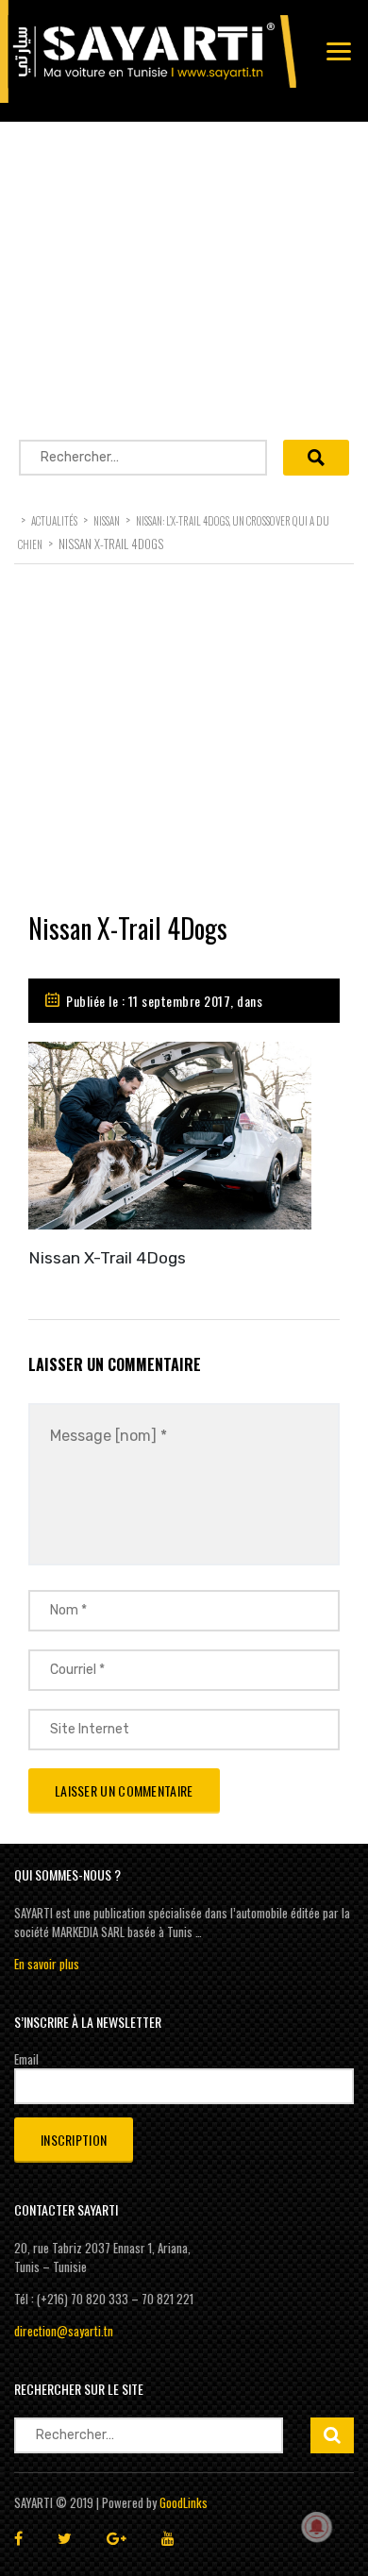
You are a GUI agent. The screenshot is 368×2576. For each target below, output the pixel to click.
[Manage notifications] (317, 2527)
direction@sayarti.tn (64, 2331)
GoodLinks (184, 2502)
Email (26, 2059)
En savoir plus (47, 1964)
